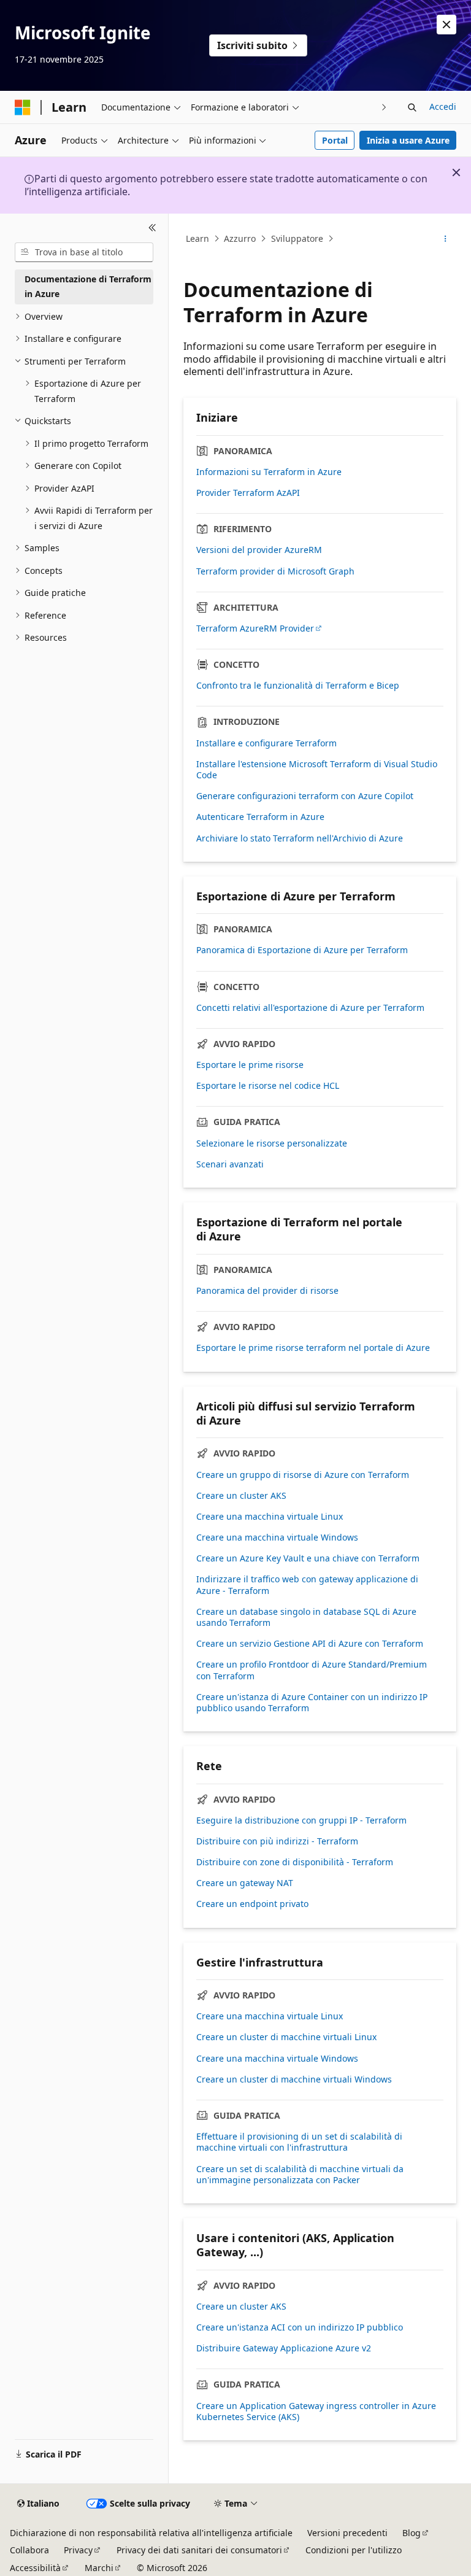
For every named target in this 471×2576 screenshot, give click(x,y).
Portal (335, 140)
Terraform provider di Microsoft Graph (275, 571)
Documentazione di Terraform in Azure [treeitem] (88, 287)
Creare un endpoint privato (252, 1904)
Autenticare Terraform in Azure (260, 817)
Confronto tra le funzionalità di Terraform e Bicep (298, 686)
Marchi (99, 2568)
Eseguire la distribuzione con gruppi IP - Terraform (301, 1820)
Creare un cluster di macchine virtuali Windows (294, 2079)
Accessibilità (35, 2568)
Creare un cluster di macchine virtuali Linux (286, 2037)
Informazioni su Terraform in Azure (269, 472)
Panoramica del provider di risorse (267, 1291)
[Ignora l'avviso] (446, 25)
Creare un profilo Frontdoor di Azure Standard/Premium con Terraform (312, 1670)
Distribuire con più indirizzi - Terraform (277, 1841)
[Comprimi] (152, 228)
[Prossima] (384, 107)
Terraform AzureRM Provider (255, 629)
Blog (412, 2533)
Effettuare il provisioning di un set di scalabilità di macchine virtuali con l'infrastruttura (299, 2142)
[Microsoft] (23, 107)
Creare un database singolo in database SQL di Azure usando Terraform (306, 1617)
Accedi (443, 106)
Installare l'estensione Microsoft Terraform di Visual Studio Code (317, 770)
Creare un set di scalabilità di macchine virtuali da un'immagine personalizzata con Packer (300, 2175)
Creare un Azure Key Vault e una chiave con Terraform (308, 1558)
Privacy (78, 2550)
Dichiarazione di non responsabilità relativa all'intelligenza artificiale (151, 2533)
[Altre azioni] (446, 239)
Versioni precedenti (347, 2533)
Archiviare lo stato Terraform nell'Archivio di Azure (300, 838)
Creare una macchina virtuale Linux (270, 1517)
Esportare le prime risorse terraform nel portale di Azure (313, 1348)
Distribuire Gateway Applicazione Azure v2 (284, 2348)
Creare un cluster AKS (241, 1496)
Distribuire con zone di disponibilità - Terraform (295, 1862)
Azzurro (240, 238)
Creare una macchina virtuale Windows (277, 1537)
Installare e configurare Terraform (266, 743)
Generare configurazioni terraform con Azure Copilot (305, 796)
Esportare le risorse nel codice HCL (268, 1086)
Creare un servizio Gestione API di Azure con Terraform (310, 1644)
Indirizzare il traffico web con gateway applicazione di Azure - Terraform (307, 1585)
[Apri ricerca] (412, 107)
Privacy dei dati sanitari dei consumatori (199, 2550)
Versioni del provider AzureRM (259, 550)
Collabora (29, 2550)
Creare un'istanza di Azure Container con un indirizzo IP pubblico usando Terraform (312, 1703)
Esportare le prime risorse (250, 1065)
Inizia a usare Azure (408, 140)
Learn (197, 238)
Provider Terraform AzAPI (248, 493)
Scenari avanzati (230, 1164)
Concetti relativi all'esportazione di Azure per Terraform (310, 1008)
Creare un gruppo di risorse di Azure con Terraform (303, 1475)
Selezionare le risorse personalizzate (272, 1143)
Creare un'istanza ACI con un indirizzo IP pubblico (300, 2327)
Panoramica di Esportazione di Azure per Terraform (302, 950)
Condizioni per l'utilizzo (354, 2550)
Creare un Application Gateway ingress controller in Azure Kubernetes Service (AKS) (316, 2412)
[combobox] (84, 252)
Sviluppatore (297, 238)
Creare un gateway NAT (245, 1883)
